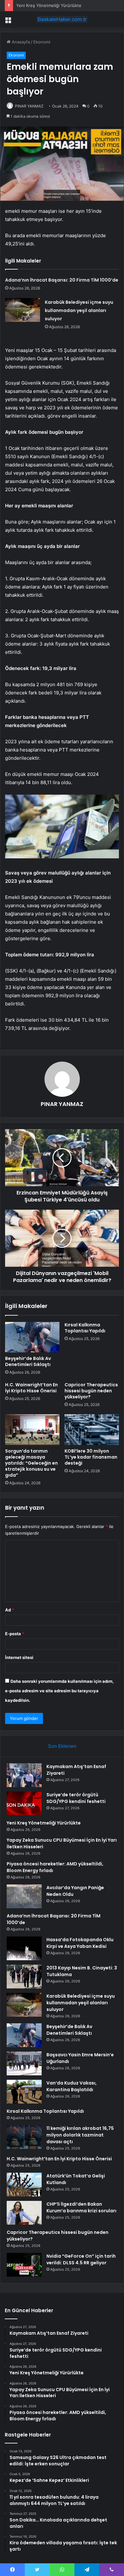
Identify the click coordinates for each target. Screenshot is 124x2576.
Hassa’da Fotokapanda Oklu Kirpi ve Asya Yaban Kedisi (80, 1943)
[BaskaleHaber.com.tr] (62, 19)
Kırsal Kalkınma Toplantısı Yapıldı (85, 1328)
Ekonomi (42, 42)
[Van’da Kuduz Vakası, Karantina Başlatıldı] (24, 2092)
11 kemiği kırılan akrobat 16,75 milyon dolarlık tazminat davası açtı (80, 2135)
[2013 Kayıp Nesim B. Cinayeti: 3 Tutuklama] (24, 1977)
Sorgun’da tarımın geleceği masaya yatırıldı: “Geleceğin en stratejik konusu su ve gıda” (31, 1463)
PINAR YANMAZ (29, 106)
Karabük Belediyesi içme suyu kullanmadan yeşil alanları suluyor (79, 310)
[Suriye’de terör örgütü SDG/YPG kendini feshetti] (24, 1803)
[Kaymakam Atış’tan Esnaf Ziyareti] (24, 1775)
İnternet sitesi (19, 1657)
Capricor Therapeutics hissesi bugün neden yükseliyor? (91, 1391)
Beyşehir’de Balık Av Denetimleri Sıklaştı (28, 1361)
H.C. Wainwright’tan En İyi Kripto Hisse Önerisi (31, 1388)
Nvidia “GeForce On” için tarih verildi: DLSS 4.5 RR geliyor (81, 2259)
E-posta (15, 1634)
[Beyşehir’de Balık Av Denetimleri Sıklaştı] (32, 1337)
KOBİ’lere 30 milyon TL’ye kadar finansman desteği (91, 1457)
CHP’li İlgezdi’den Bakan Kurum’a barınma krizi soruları (81, 2207)
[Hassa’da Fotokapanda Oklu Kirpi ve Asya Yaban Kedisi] (24, 1948)
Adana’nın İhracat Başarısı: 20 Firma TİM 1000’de (62, 280)
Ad (10, 1610)
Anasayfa (20, 42)
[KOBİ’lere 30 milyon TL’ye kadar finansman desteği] (92, 1429)
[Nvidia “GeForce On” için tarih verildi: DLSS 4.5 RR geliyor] (24, 2265)
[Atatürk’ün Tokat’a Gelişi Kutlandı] (24, 2185)
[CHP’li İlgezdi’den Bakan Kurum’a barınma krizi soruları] (24, 2213)
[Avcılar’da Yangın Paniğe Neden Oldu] (24, 1896)
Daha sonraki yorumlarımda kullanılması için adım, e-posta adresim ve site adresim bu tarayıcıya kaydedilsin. (59, 1691)
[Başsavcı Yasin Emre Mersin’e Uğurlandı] (24, 2063)
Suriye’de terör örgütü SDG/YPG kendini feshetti (76, 1798)
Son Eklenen (62, 1746)
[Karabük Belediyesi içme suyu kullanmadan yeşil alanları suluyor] (23, 310)
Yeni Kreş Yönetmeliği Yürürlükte (49, 5)
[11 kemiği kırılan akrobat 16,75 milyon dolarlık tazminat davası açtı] (24, 2137)
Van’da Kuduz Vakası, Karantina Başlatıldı (72, 2086)
